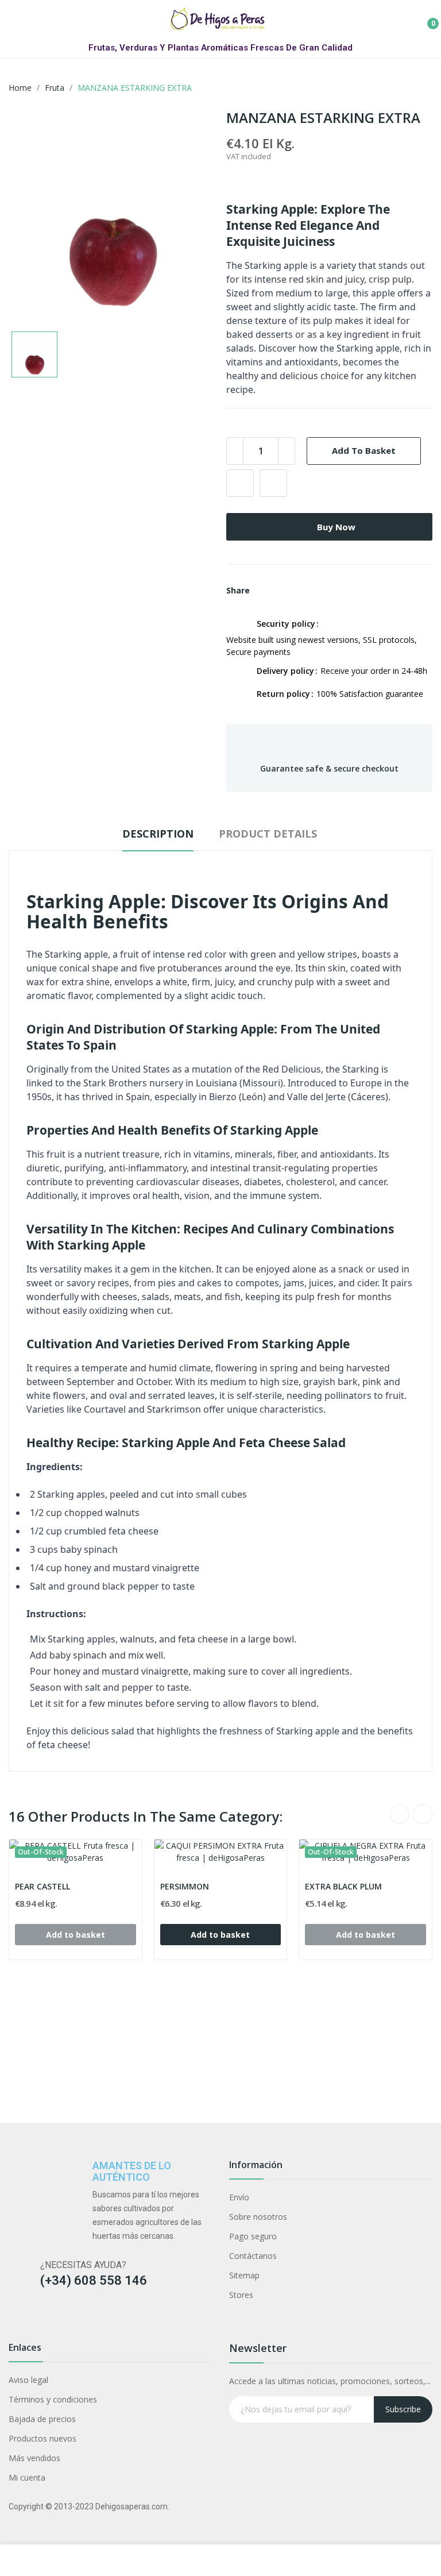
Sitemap (244, 2275)
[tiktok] (59, 2318)
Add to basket (364, 450)
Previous (400, 1814)
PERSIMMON (185, 1886)
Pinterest (304, 591)
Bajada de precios (42, 2419)
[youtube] (81, 2318)
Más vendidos (34, 2458)
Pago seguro (253, 2236)
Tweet (285, 591)
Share (265, 591)
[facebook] (14, 2318)
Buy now (336, 527)
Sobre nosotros (258, 2217)
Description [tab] (158, 834)
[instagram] (36, 2318)
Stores (241, 2295)
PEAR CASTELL (42, 1886)
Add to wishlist (240, 483)
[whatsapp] (104, 2318)
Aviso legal (28, 2380)
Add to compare (273, 483)
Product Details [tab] (268, 834)
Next (423, 1814)
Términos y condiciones (53, 2399)
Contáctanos (253, 2256)
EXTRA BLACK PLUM (343, 1886)
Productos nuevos (42, 2438)
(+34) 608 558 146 (94, 2280)
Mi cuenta (27, 2477)
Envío (239, 2197)
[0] (424, 19)
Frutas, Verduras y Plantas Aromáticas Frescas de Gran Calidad (220, 48)
